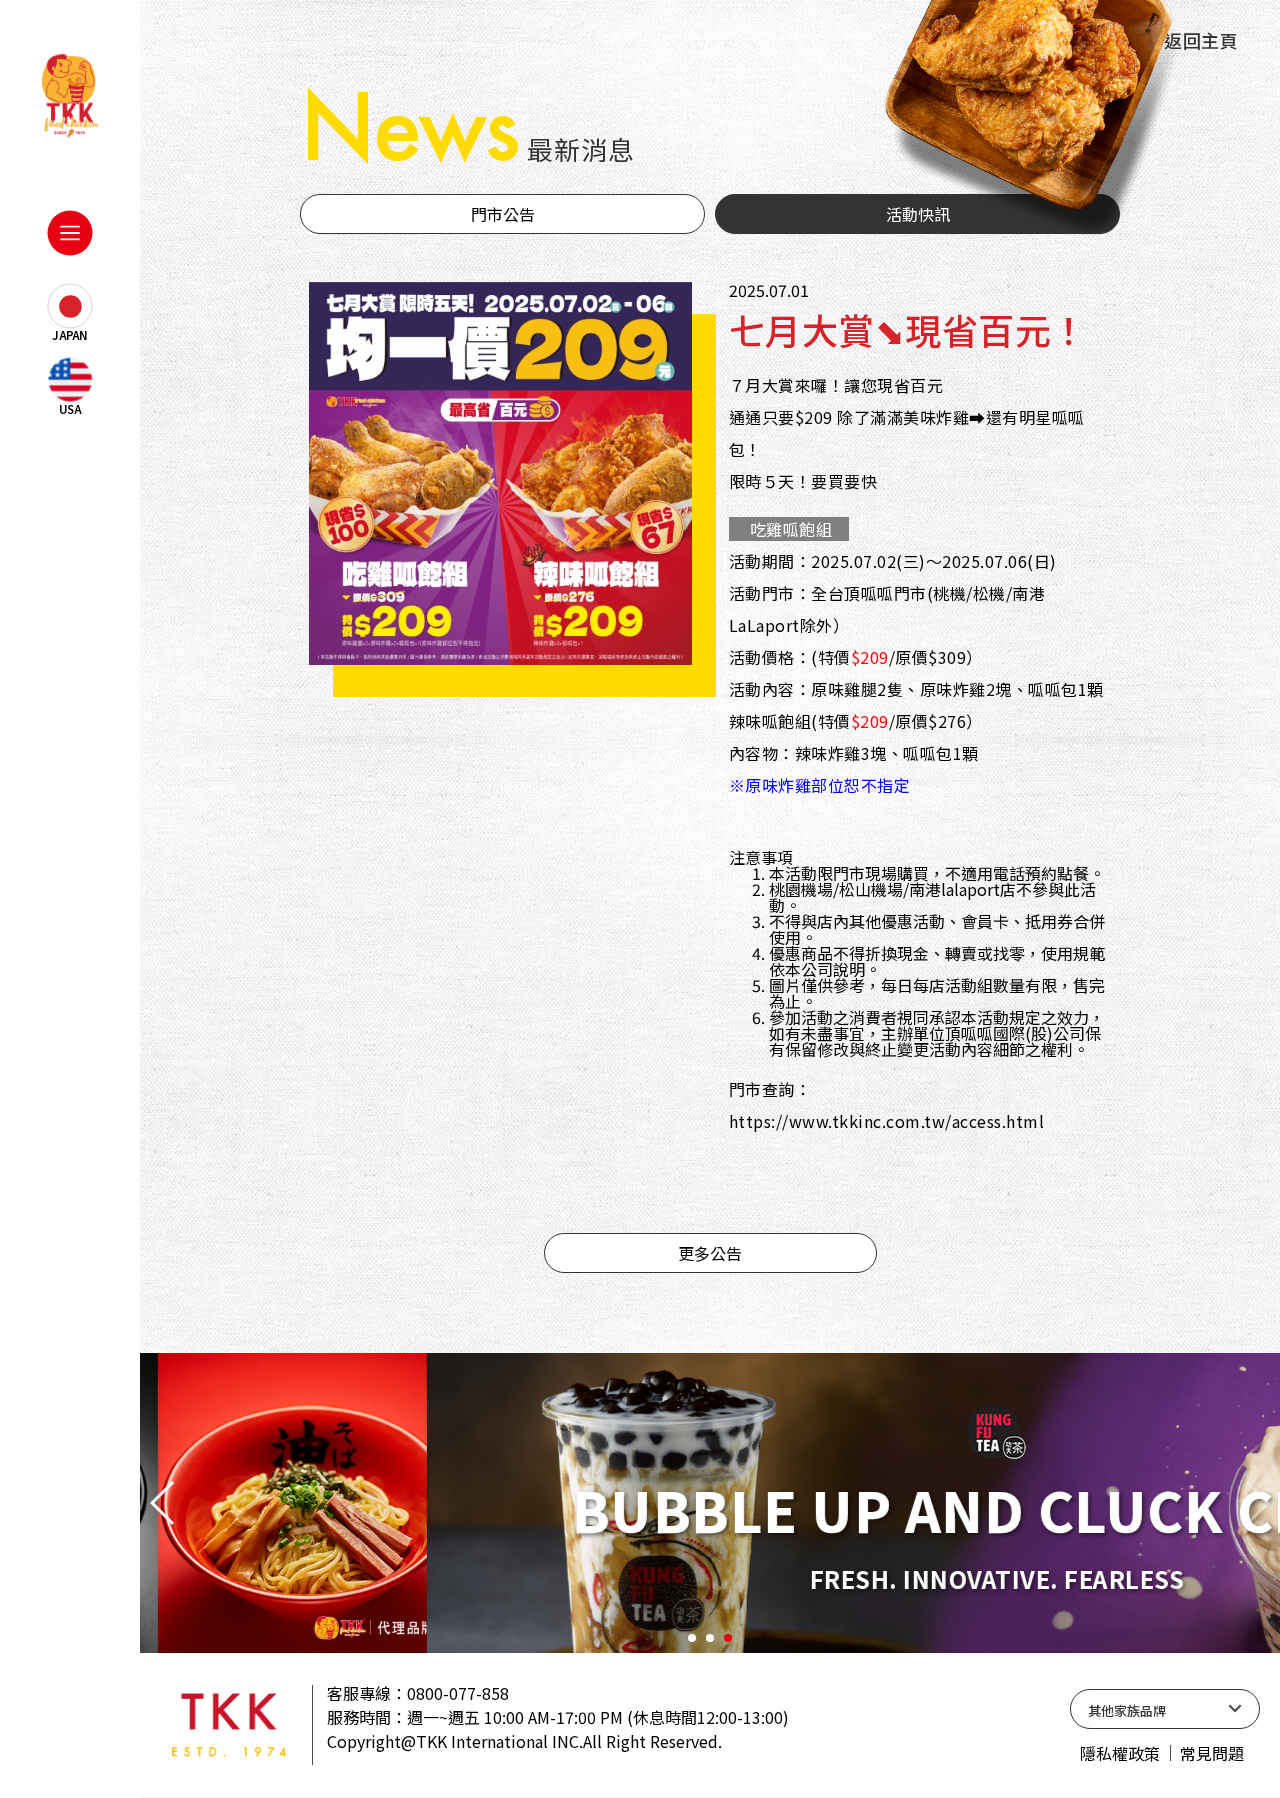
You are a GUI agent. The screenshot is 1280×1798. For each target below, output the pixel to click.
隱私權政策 (1120, 1753)
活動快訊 (918, 214)
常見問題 (1212, 1753)
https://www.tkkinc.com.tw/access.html (887, 1121)
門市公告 (503, 214)
